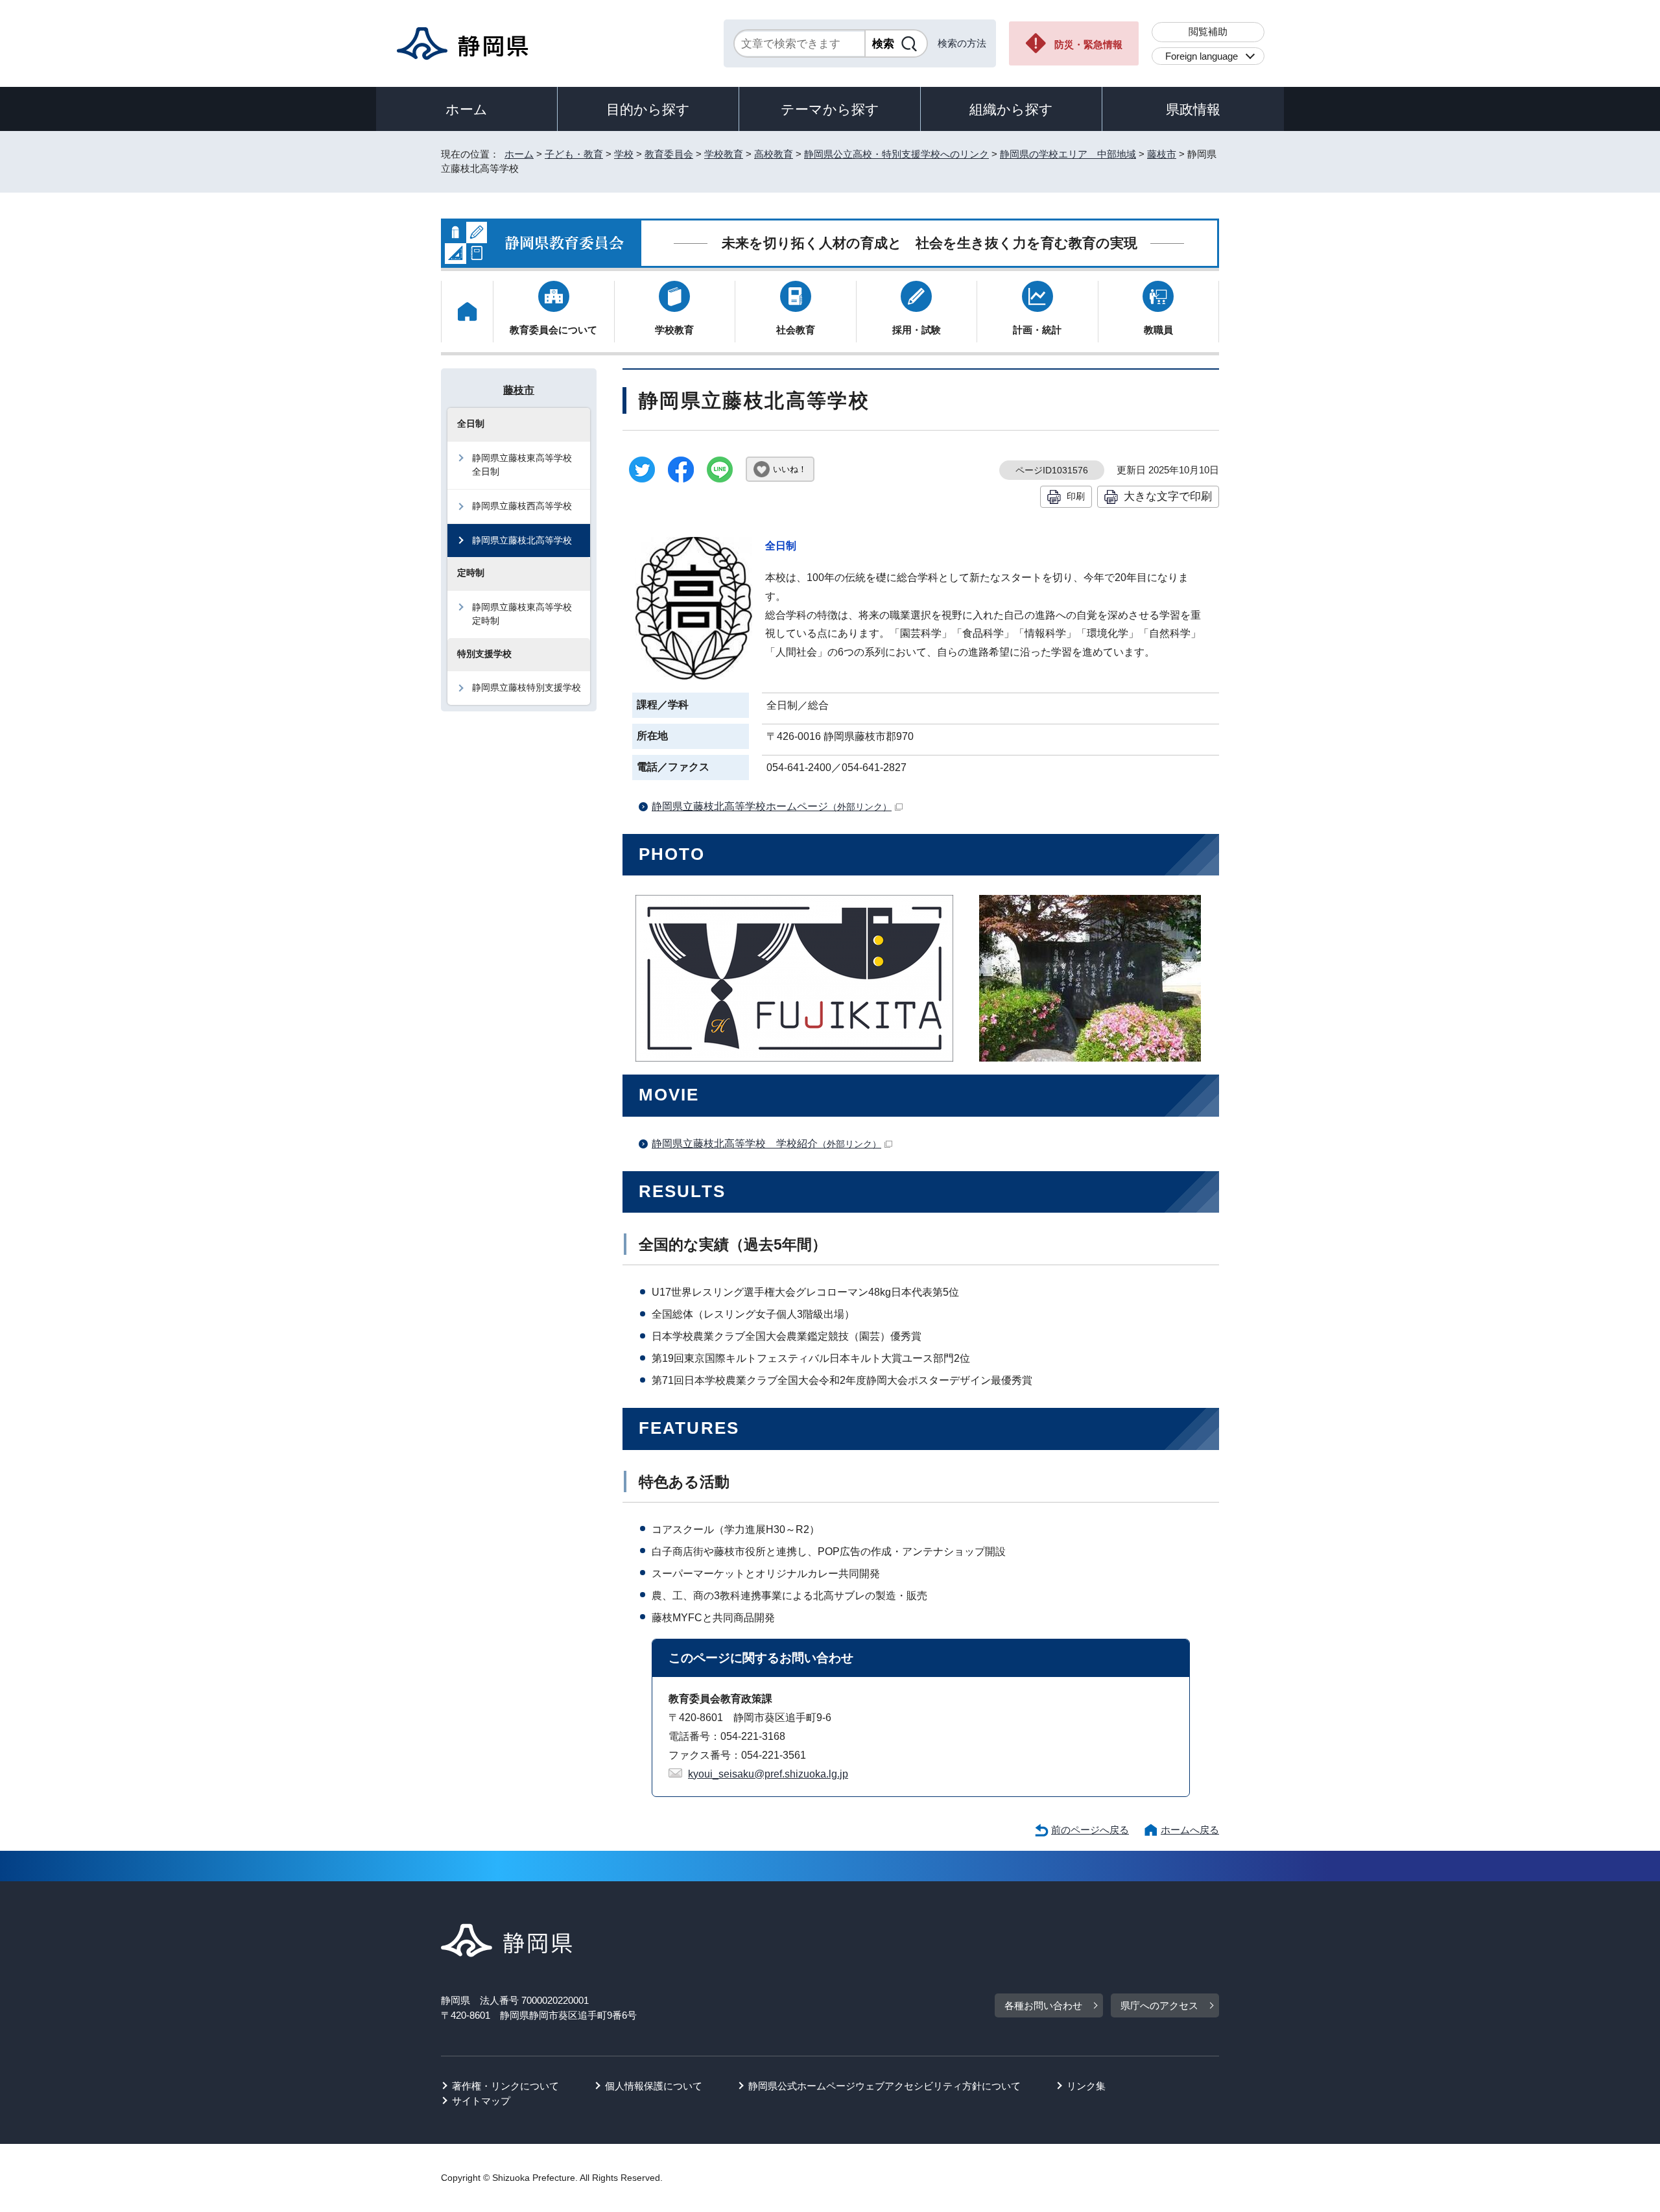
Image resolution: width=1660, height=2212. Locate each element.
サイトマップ (481, 2101)
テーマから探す (830, 109)
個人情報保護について (654, 2086)
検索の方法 (962, 43)
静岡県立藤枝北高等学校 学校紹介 (766, 1144)
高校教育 (774, 154)
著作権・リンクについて (505, 2086)
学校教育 (724, 154)
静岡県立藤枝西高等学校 (522, 506)
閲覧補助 (1208, 31)
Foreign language (1202, 56)
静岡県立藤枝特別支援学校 (527, 687)
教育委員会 (669, 154)
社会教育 (796, 330)
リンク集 (1086, 2086)
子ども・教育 (574, 154)
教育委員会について (553, 330)
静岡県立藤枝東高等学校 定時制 (527, 614)
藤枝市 (1162, 154)
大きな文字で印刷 (1168, 496)
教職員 (1158, 330)
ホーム (467, 109)
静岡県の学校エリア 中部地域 (1068, 154)
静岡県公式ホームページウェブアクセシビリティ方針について (884, 2086)
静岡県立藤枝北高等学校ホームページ (772, 806)
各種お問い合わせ (1043, 2005)
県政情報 (1193, 109)
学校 (624, 154)
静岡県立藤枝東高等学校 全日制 (527, 465)
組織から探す (1011, 109)
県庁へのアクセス (1159, 2005)
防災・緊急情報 (1088, 44)
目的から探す (648, 109)
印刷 (1076, 496)
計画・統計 (1037, 330)
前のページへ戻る (1090, 1830)
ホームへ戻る (1190, 1830)
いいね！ (790, 469)
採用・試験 (917, 330)
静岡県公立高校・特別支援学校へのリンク (896, 154)
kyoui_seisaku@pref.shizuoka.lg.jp (768, 1774)
